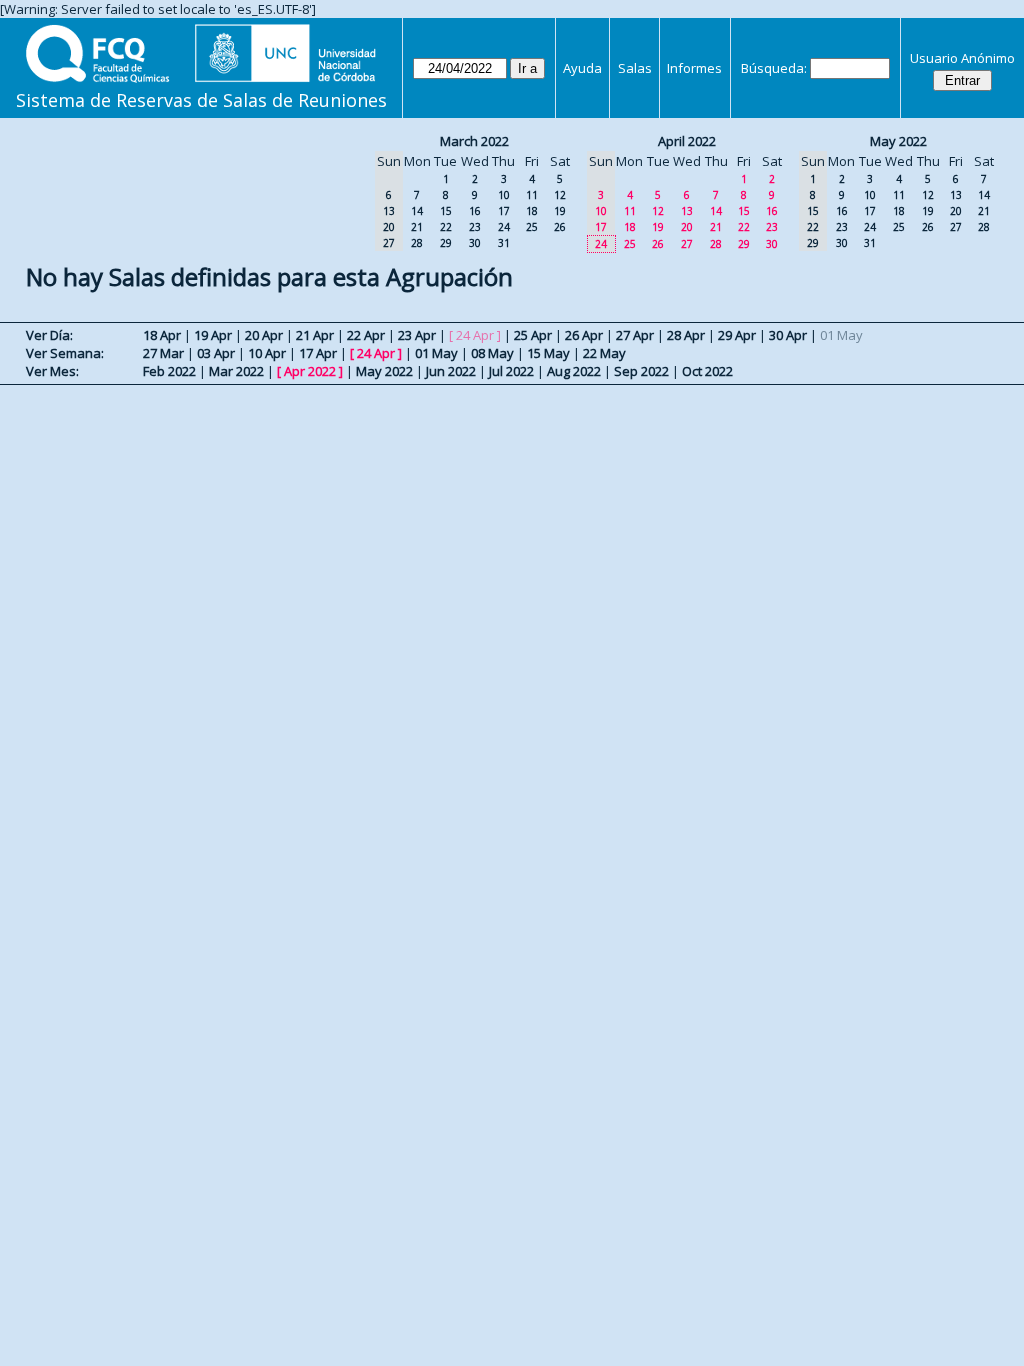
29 (446, 243)
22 (446, 227)
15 (446, 211)
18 (532, 211)
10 (504, 195)
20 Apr (264, 335)
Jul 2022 (511, 371)
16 (475, 211)
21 (417, 227)
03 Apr (216, 353)
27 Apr (635, 335)
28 (417, 243)
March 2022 (474, 141)
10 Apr (267, 353)
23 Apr (417, 335)
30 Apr (788, 335)
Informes (694, 68)
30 (475, 243)
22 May (604, 353)
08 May (492, 353)
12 (560, 195)
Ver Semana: (65, 353)
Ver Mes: (52, 371)
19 (560, 211)
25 (532, 227)
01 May (436, 353)
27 (687, 244)
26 (560, 227)
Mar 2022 (236, 371)
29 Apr (737, 335)
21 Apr (315, 335)
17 (504, 211)
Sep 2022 (641, 371)
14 (417, 211)
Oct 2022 (707, 371)
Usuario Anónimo (962, 58)
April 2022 (687, 141)
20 (687, 227)
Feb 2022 (169, 371)
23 (475, 227)
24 (504, 227)
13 (687, 211)
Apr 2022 (310, 371)
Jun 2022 (451, 371)
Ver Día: (49, 335)
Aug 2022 (574, 371)
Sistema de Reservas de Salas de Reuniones (201, 100)
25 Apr (533, 335)
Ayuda (582, 68)
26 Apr (584, 335)
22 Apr (366, 335)
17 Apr (318, 353)
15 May (548, 353)
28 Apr (686, 335)
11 (532, 195)
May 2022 (898, 141)
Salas (635, 68)
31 (504, 243)
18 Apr (162, 335)
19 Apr (213, 335)
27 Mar (163, 353)
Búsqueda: (774, 68)
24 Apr (376, 353)
